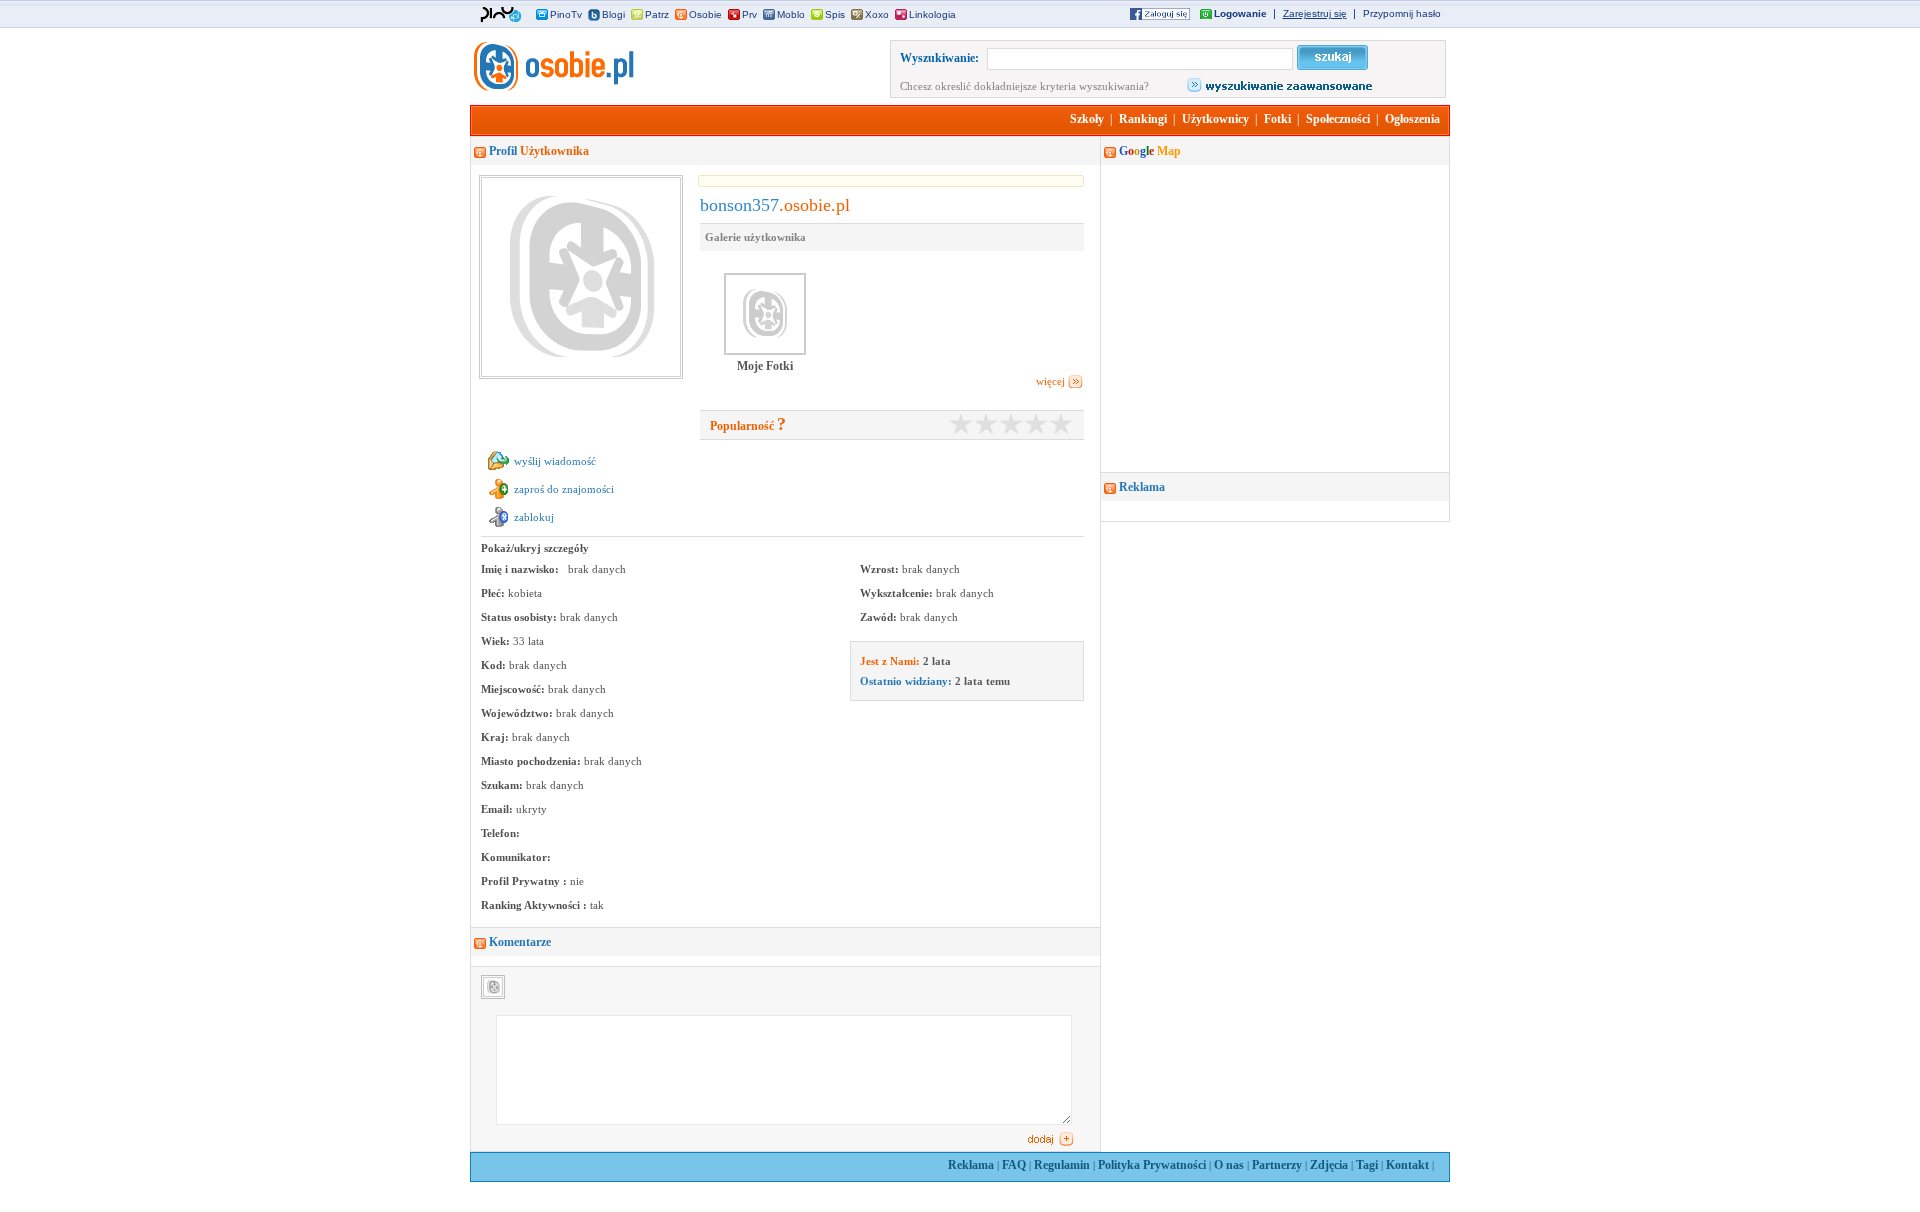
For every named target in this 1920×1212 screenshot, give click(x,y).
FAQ (1014, 1165)
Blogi (613, 14)
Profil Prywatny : (525, 881)
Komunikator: (516, 857)
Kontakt (1407, 1165)
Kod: (495, 665)
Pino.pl (501, 15)
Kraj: (496, 737)
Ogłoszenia (1412, 119)
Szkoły (1087, 119)
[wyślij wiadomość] (498, 471)
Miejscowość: (514, 689)
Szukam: (503, 785)
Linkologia (932, 14)
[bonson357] (552, 87)
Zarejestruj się (1315, 13)
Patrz (657, 14)
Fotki (1277, 119)
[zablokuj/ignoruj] (498, 527)
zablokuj (534, 517)
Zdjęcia (1329, 1165)
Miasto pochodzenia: (532, 761)
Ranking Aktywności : (535, 905)
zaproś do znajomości (564, 489)
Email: (498, 809)
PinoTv (566, 14)
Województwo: (518, 713)
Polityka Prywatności (1152, 1165)
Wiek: (497, 641)
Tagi (1367, 1165)
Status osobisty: (520, 617)
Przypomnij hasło (1402, 13)
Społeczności (1338, 119)
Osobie (705, 14)
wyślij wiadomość (555, 461)
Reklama (971, 1165)
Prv (749, 14)
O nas (1229, 1165)
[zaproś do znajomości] (498, 499)
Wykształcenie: (898, 593)
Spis (835, 14)
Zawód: (880, 617)
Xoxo (877, 14)
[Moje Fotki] (765, 353)
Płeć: (494, 593)
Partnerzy (1277, 1165)
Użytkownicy (1215, 119)
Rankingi (1143, 119)
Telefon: (500, 833)
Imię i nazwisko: (521, 569)
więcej (1050, 381)
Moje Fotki (765, 366)
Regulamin (1062, 1165)
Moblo (791, 14)
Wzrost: (881, 569)
